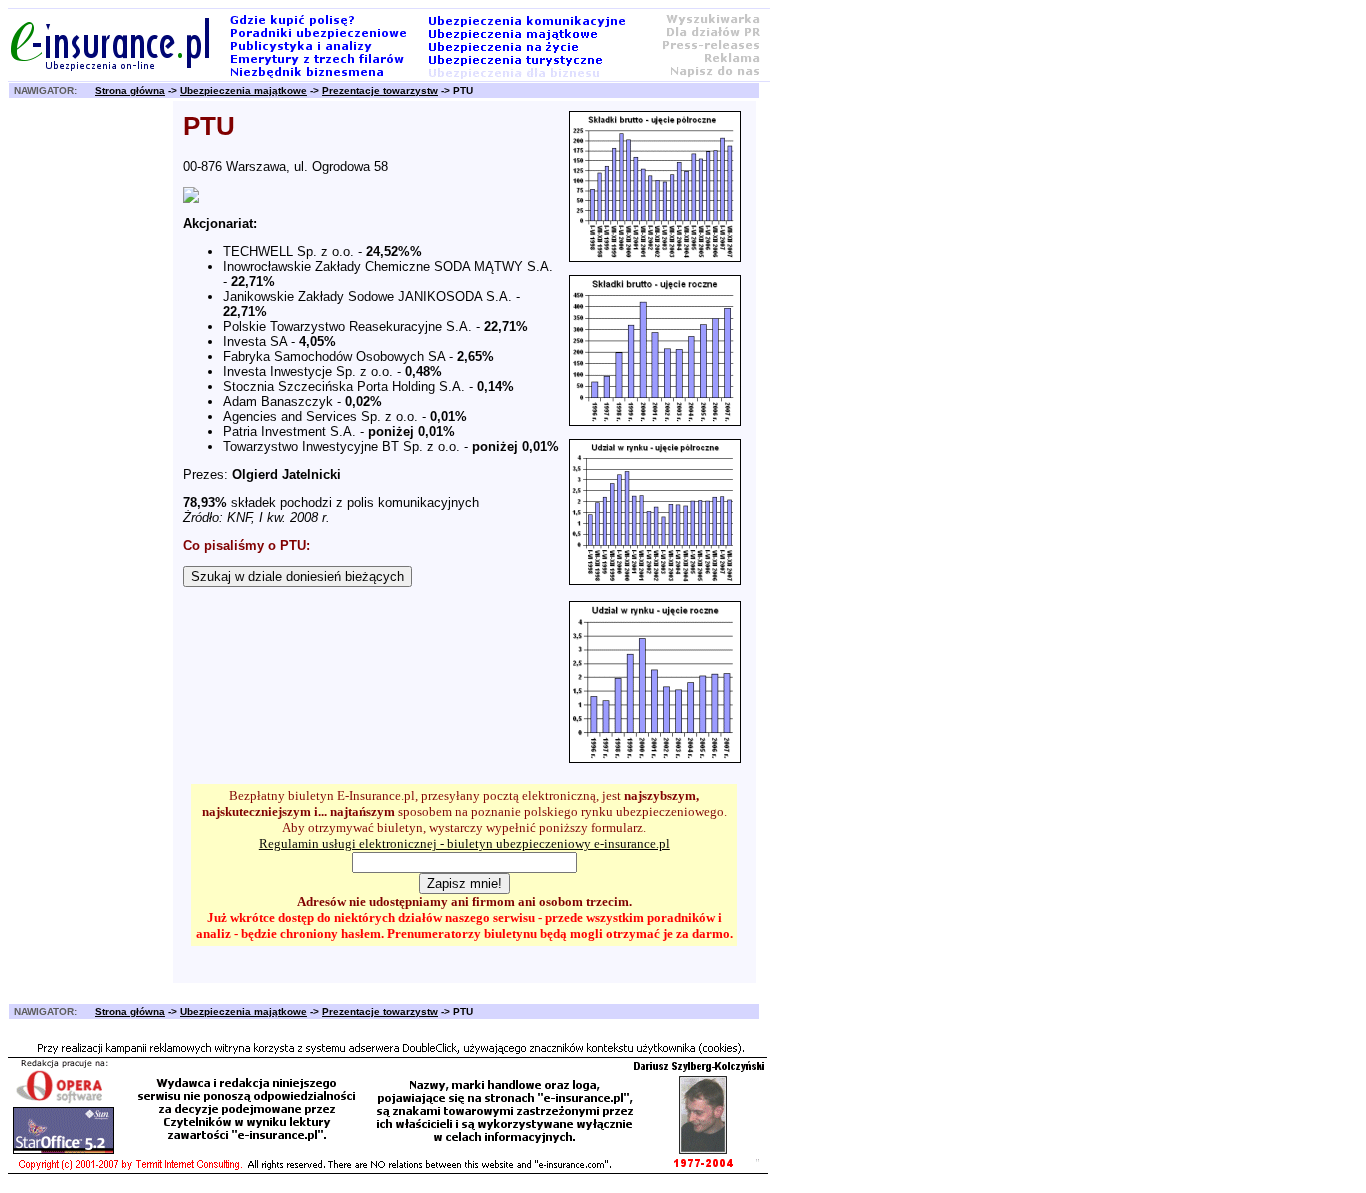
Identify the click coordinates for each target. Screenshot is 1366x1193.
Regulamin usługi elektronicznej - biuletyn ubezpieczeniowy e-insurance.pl (464, 843)
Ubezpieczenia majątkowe (243, 90)
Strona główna (130, 90)
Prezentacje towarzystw (380, 90)
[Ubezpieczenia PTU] (191, 198)
